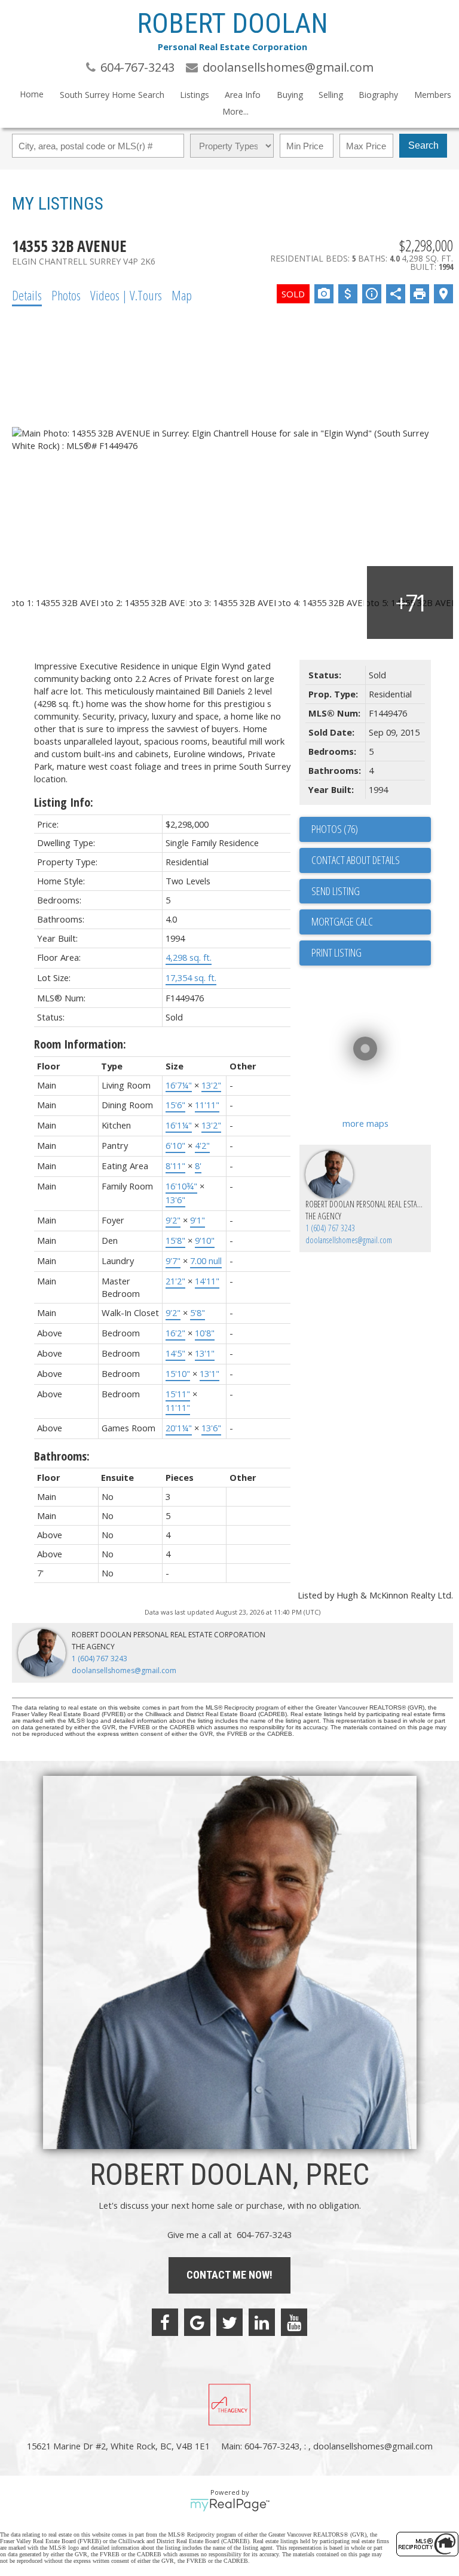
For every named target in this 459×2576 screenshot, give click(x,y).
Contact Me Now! (229, 2275)
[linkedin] (262, 2322)
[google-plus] (197, 2322)
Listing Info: (64, 802)
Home (32, 94)
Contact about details (356, 860)
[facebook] (165, 2322)
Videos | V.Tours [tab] (126, 295)
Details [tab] (27, 295)
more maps (365, 1123)
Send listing (336, 891)
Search (423, 145)
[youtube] (294, 2322)
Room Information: (80, 1044)
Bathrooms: (62, 1456)
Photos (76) (335, 829)
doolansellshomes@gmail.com (349, 1240)
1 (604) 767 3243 (330, 1228)
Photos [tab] (66, 295)
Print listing (336, 952)
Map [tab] (182, 295)
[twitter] (229, 2322)
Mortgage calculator (371, 922)
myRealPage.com (230, 2505)
